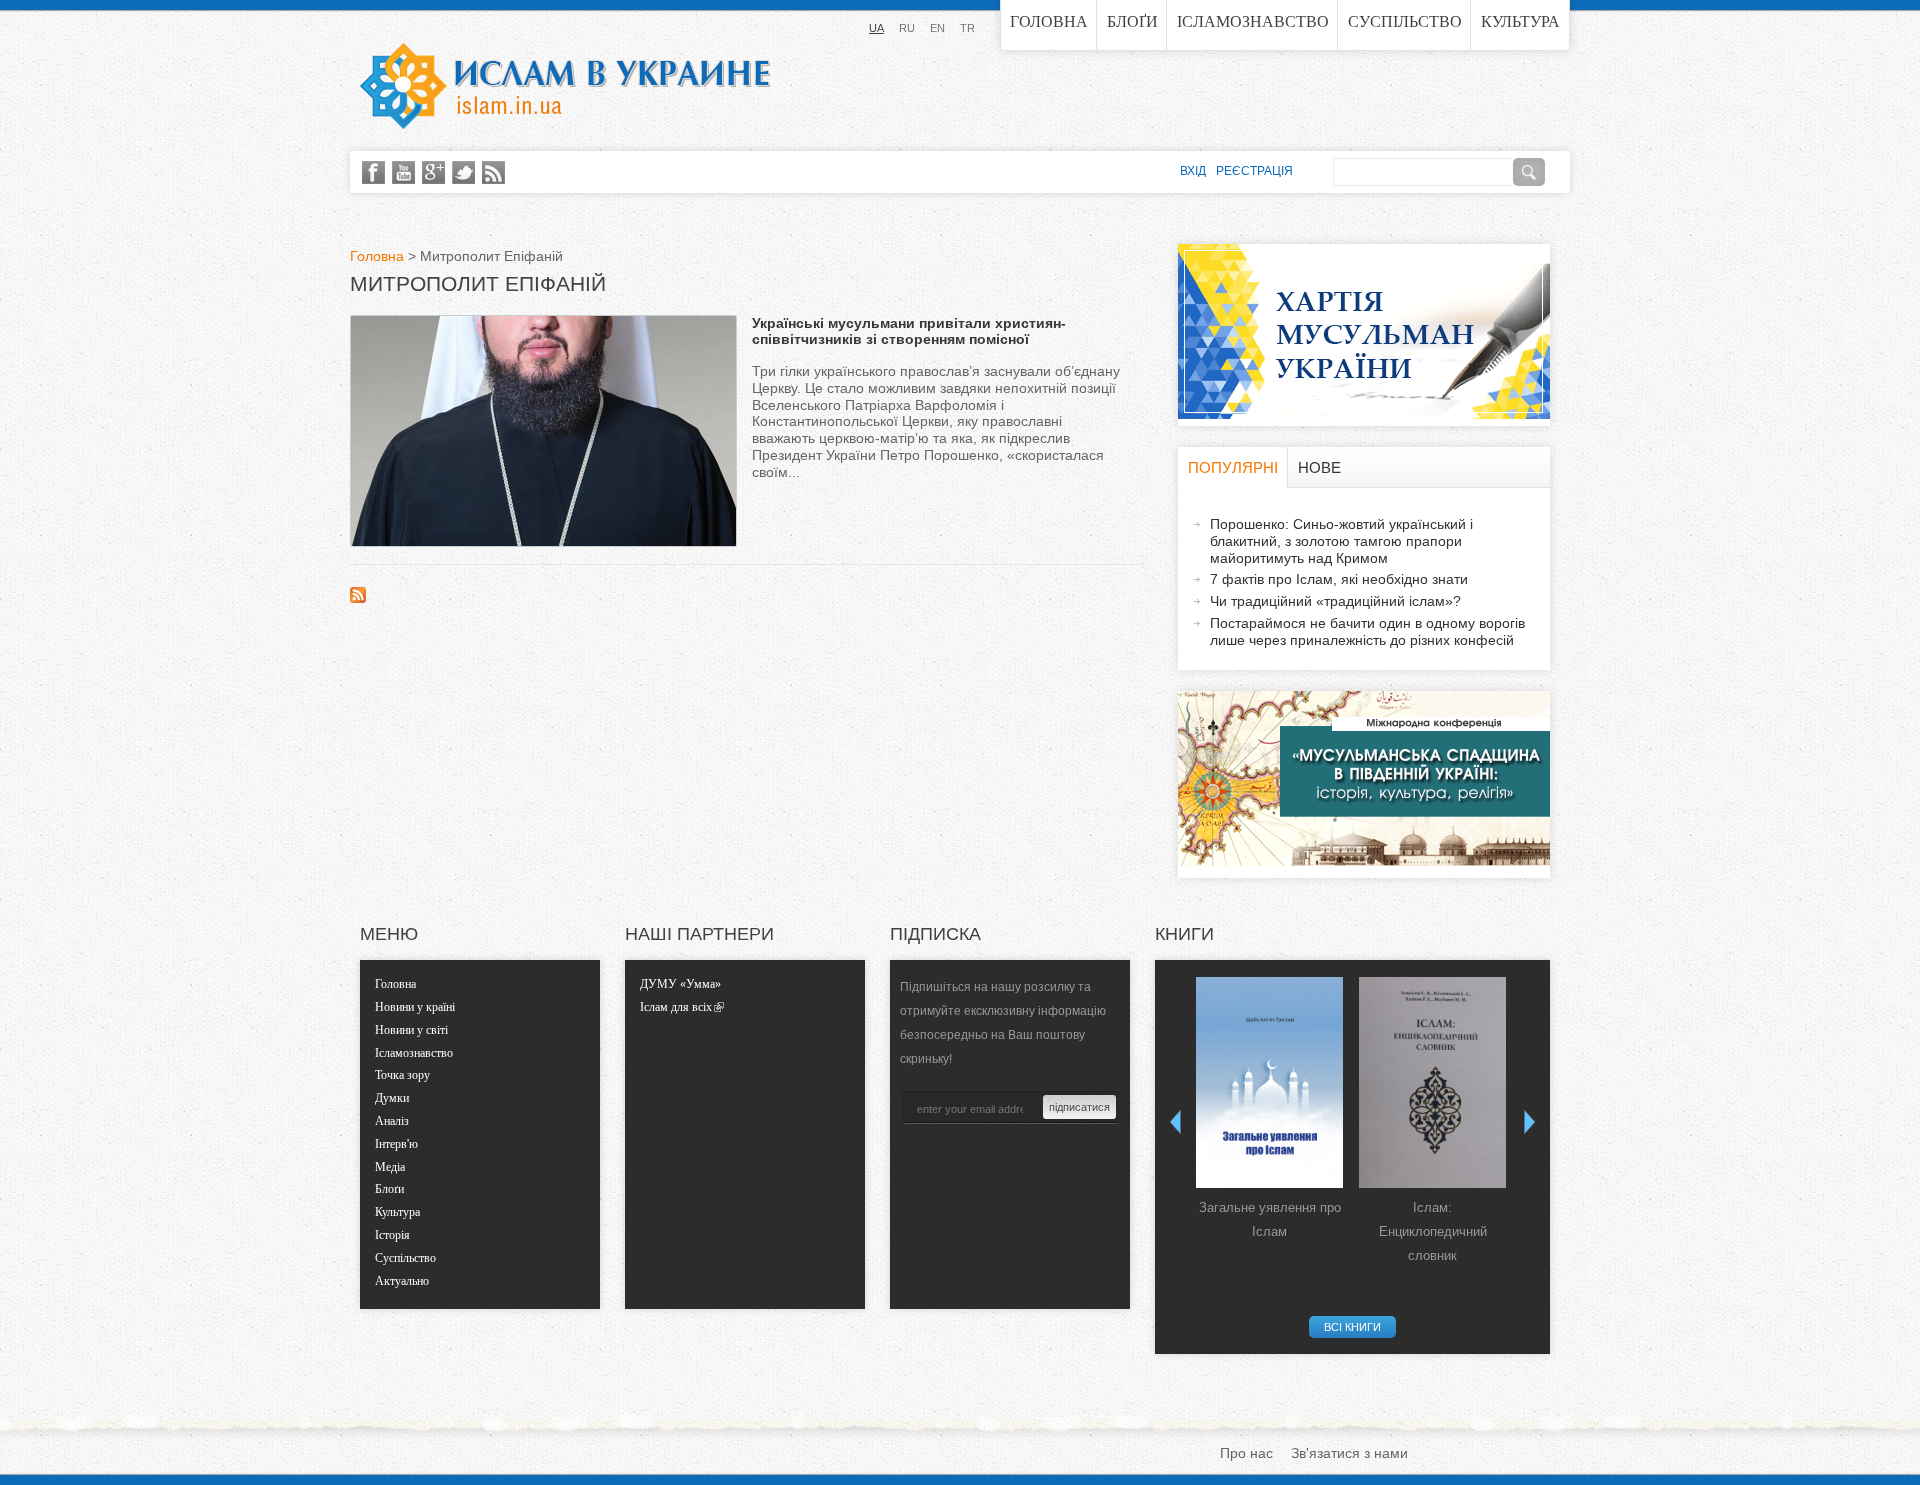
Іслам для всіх (676, 1007)
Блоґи (1132, 21)
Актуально (402, 1281)
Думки (392, 1098)
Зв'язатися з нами (1349, 1453)
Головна (1049, 21)
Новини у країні (415, 1007)
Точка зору (402, 1075)
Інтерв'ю (396, 1144)
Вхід (1193, 171)
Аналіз (392, 1121)
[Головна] (565, 86)
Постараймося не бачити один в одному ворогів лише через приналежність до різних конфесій (1367, 631)
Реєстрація (1254, 171)
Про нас (1246, 1453)
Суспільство (1405, 21)
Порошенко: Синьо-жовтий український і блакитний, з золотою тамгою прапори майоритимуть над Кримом (1341, 541)
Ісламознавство (1253, 21)
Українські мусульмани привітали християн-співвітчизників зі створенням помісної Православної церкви (909, 340)
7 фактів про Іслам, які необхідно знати (1339, 579)
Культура (1520, 21)
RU (907, 28)
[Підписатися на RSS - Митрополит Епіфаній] (358, 598)
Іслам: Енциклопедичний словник (1433, 1231)
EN (937, 28)
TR (967, 28)
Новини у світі (411, 1030)
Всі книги (1352, 1327)
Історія (392, 1235)
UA (876, 28)
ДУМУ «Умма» (680, 984)
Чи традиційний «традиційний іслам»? (1335, 601)
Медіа (390, 1167)
